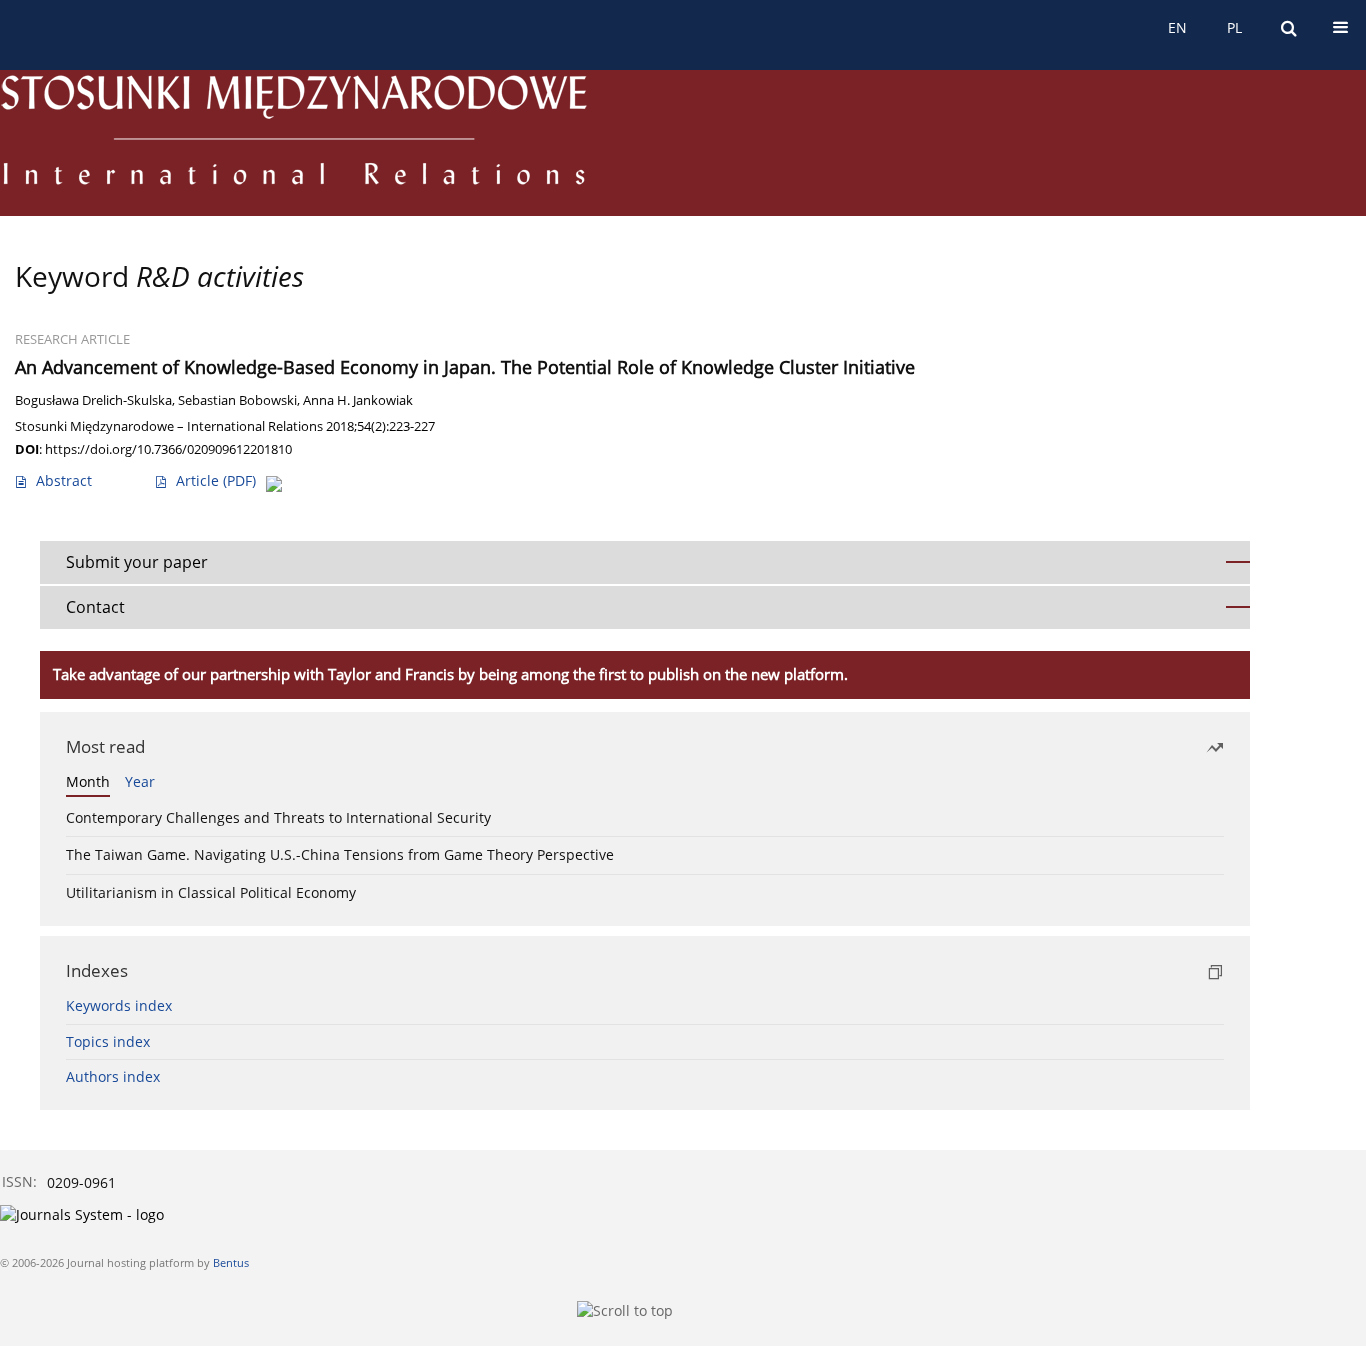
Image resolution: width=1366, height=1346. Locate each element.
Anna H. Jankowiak (358, 400)
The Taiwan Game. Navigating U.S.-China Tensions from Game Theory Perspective (340, 854)
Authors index (113, 1076)
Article (216, 480)
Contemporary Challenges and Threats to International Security (278, 817)
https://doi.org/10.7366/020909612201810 (168, 449)
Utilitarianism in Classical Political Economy (211, 892)
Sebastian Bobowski (237, 400)
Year (140, 781)
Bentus (231, 1262)
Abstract (64, 480)
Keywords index (119, 1005)
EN (1177, 27)
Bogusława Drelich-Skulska (93, 400)
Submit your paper (137, 562)
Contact (95, 607)
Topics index (108, 1041)
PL (1234, 27)
